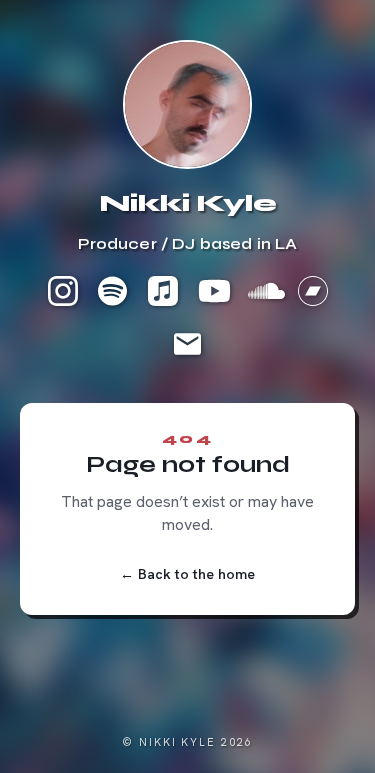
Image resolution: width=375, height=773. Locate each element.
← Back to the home (187, 574)
